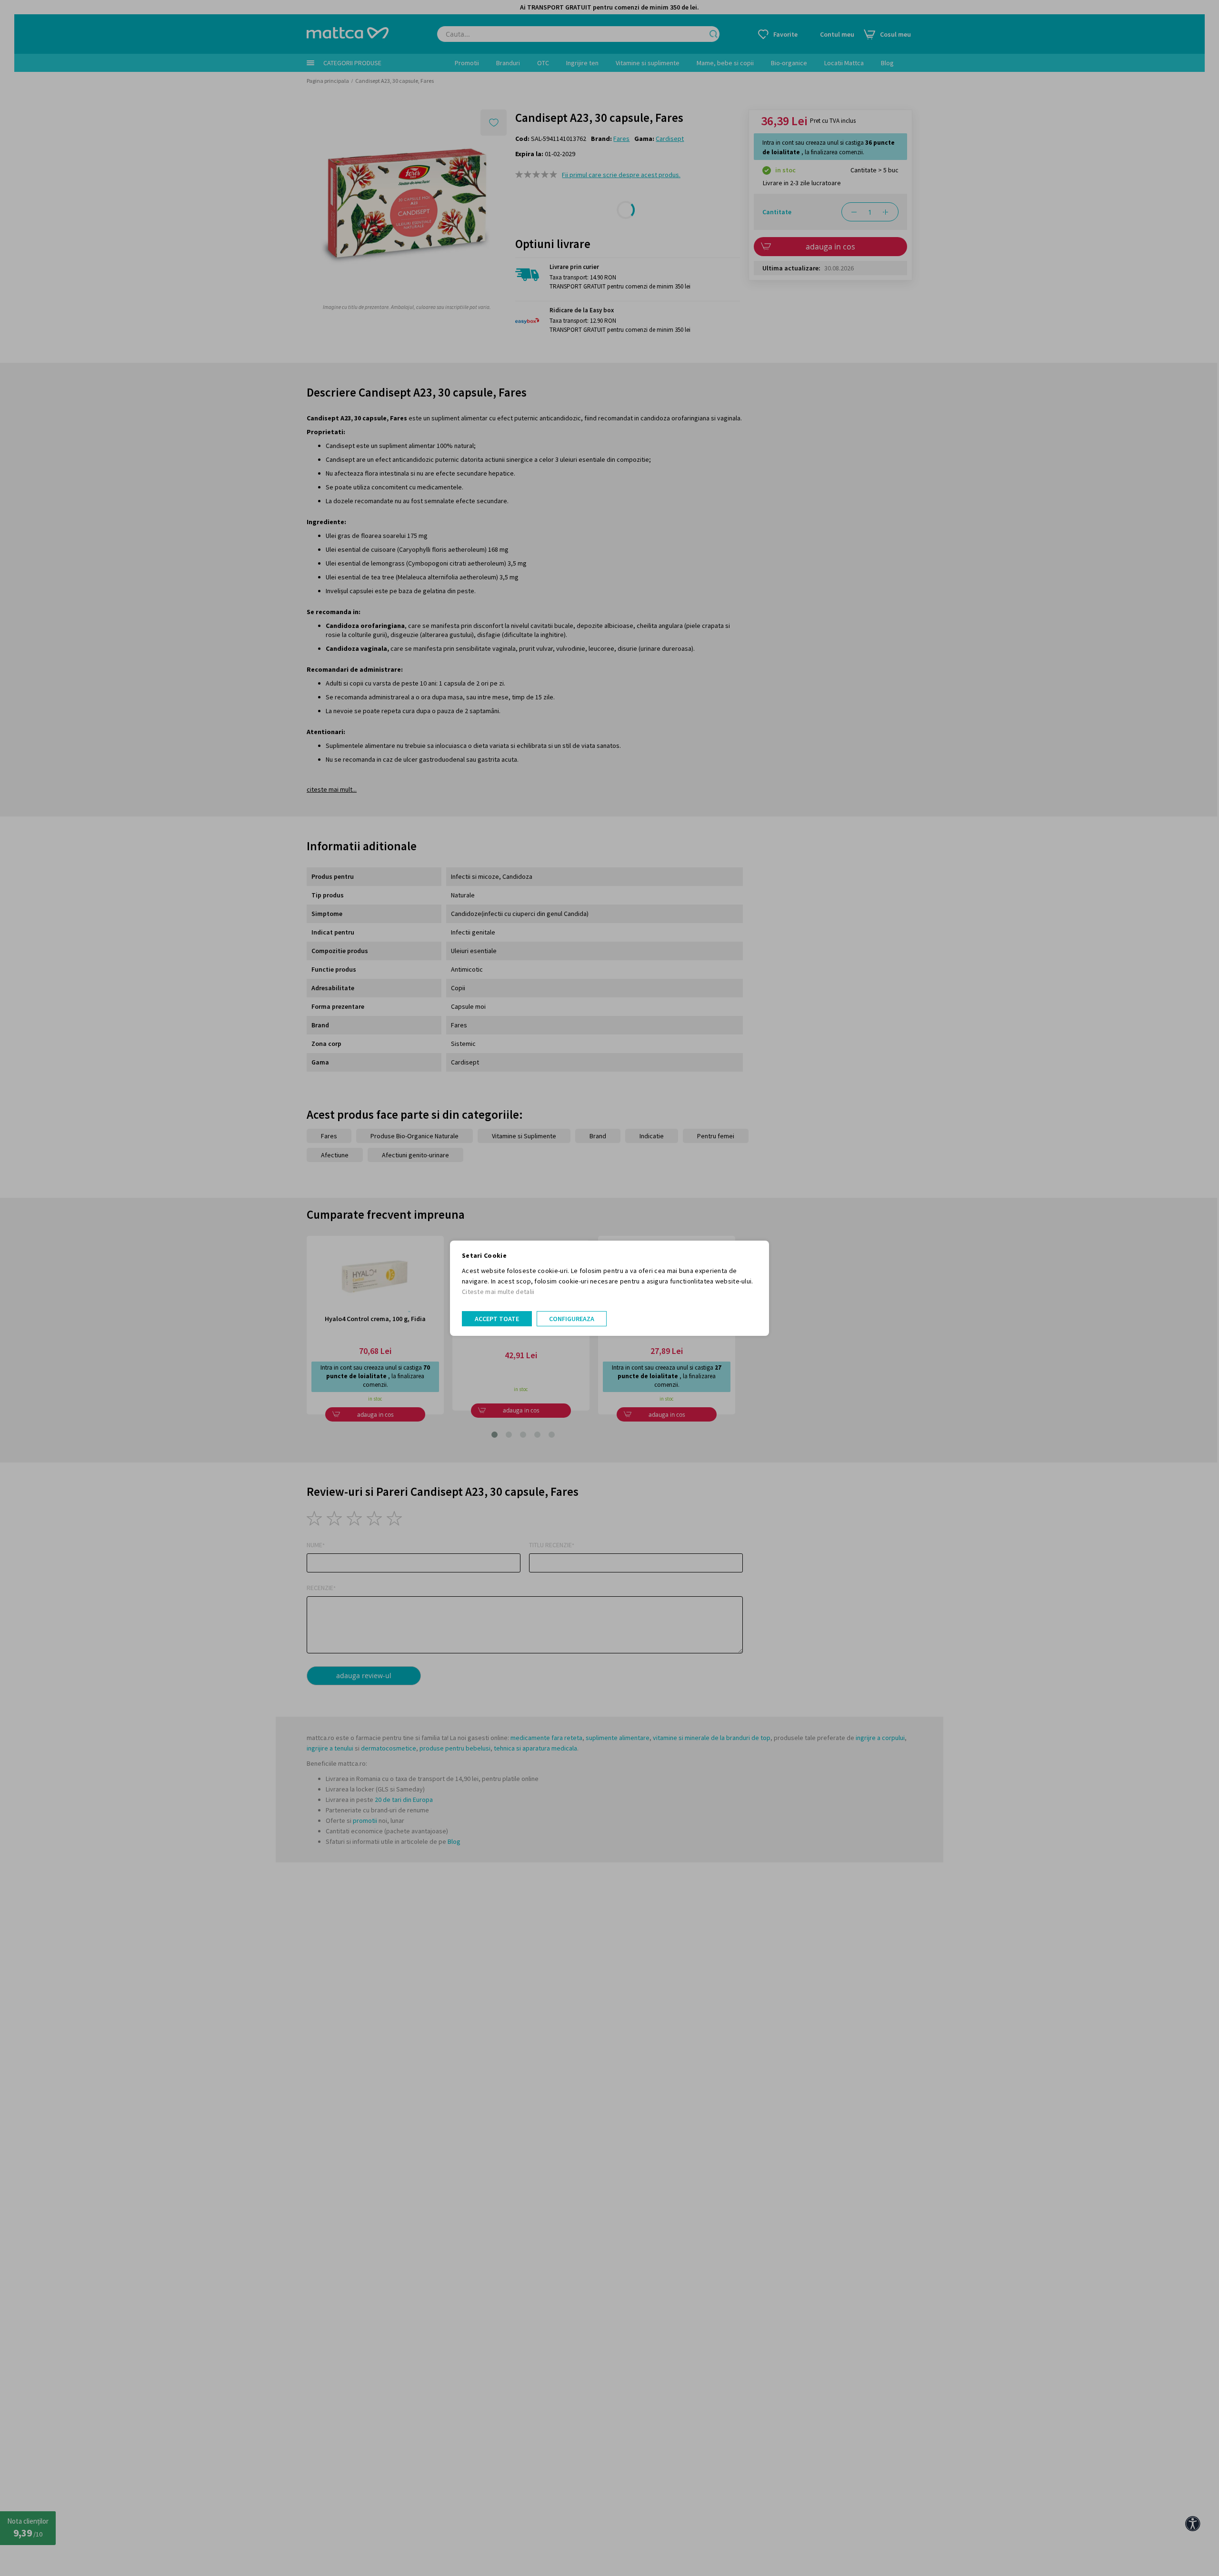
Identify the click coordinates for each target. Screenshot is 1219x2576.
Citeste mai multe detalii (498, 1292)
